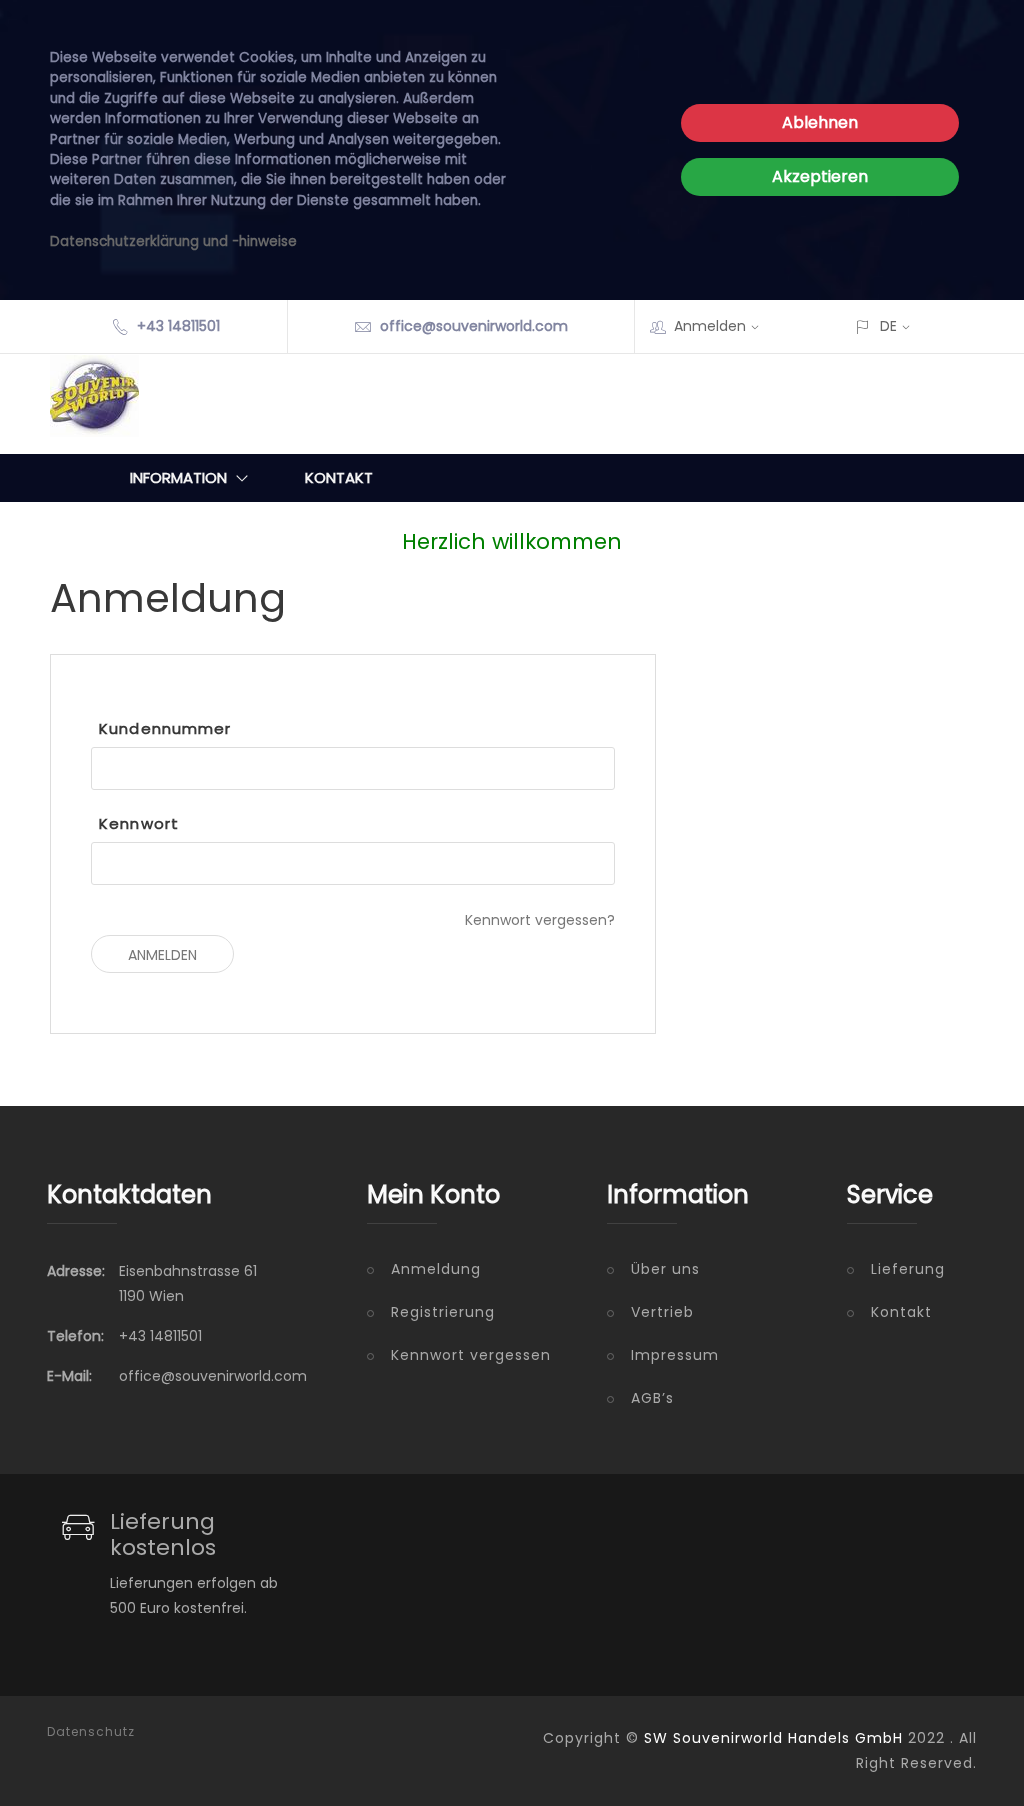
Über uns (665, 1269)
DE (888, 326)
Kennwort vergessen (471, 1355)
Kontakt (339, 477)
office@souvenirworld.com (474, 326)
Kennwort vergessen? (540, 920)
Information (178, 477)
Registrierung (443, 1312)
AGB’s (652, 1398)
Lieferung (908, 1269)
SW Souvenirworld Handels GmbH (773, 1738)
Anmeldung (436, 1269)
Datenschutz (91, 1732)
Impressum (675, 1355)
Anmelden (710, 326)
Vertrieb (662, 1312)
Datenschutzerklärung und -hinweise (173, 241)
